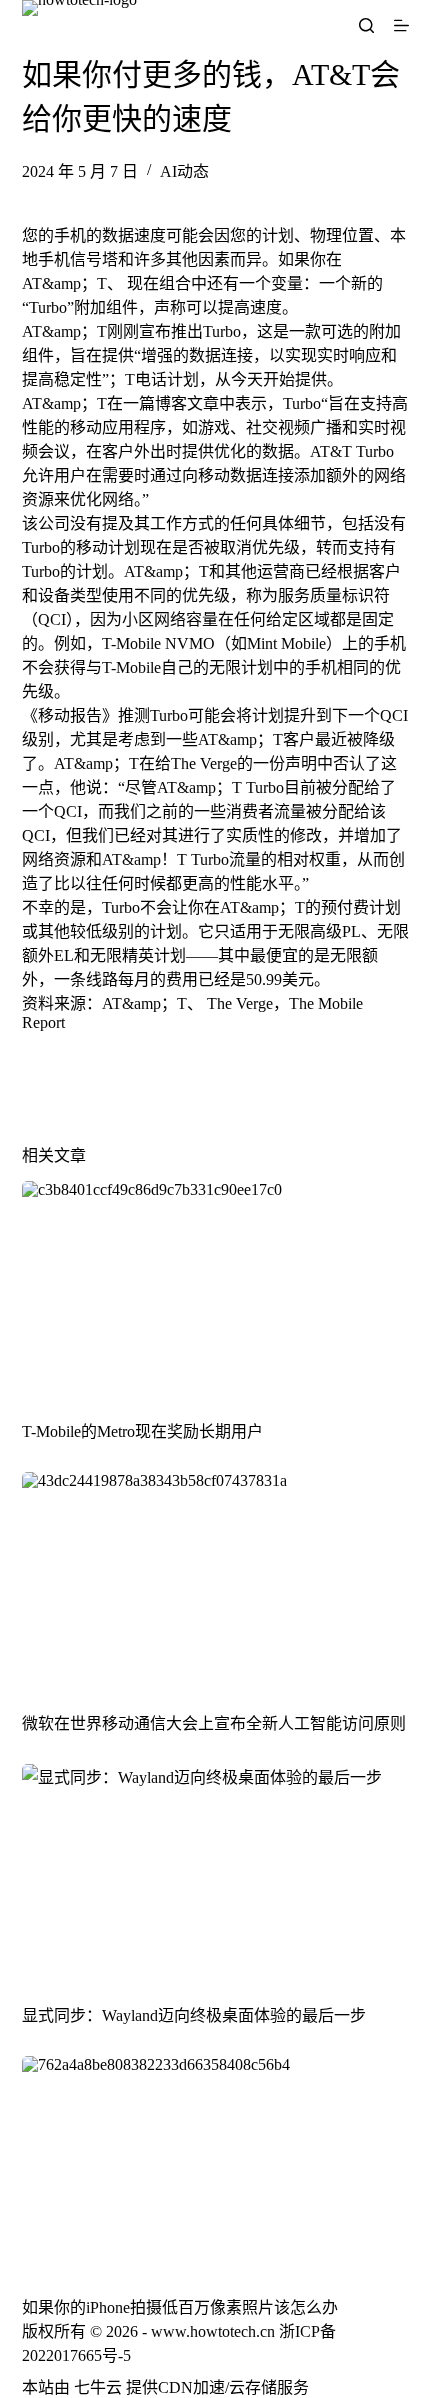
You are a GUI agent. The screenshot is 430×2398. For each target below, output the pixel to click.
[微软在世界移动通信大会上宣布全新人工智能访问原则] (215, 1581)
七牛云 (98, 2387)
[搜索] (366, 25)
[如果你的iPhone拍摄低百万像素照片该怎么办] (215, 2165)
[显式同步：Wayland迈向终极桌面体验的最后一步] (215, 1873)
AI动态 (184, 171)
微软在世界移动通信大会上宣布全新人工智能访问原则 (214, 1723)
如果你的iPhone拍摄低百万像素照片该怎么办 (180, 2307)
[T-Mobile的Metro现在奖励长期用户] (215, 1290)
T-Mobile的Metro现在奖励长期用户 (142, 1431)
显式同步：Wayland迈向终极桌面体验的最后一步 (194, 2015)
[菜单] (401, 25)
